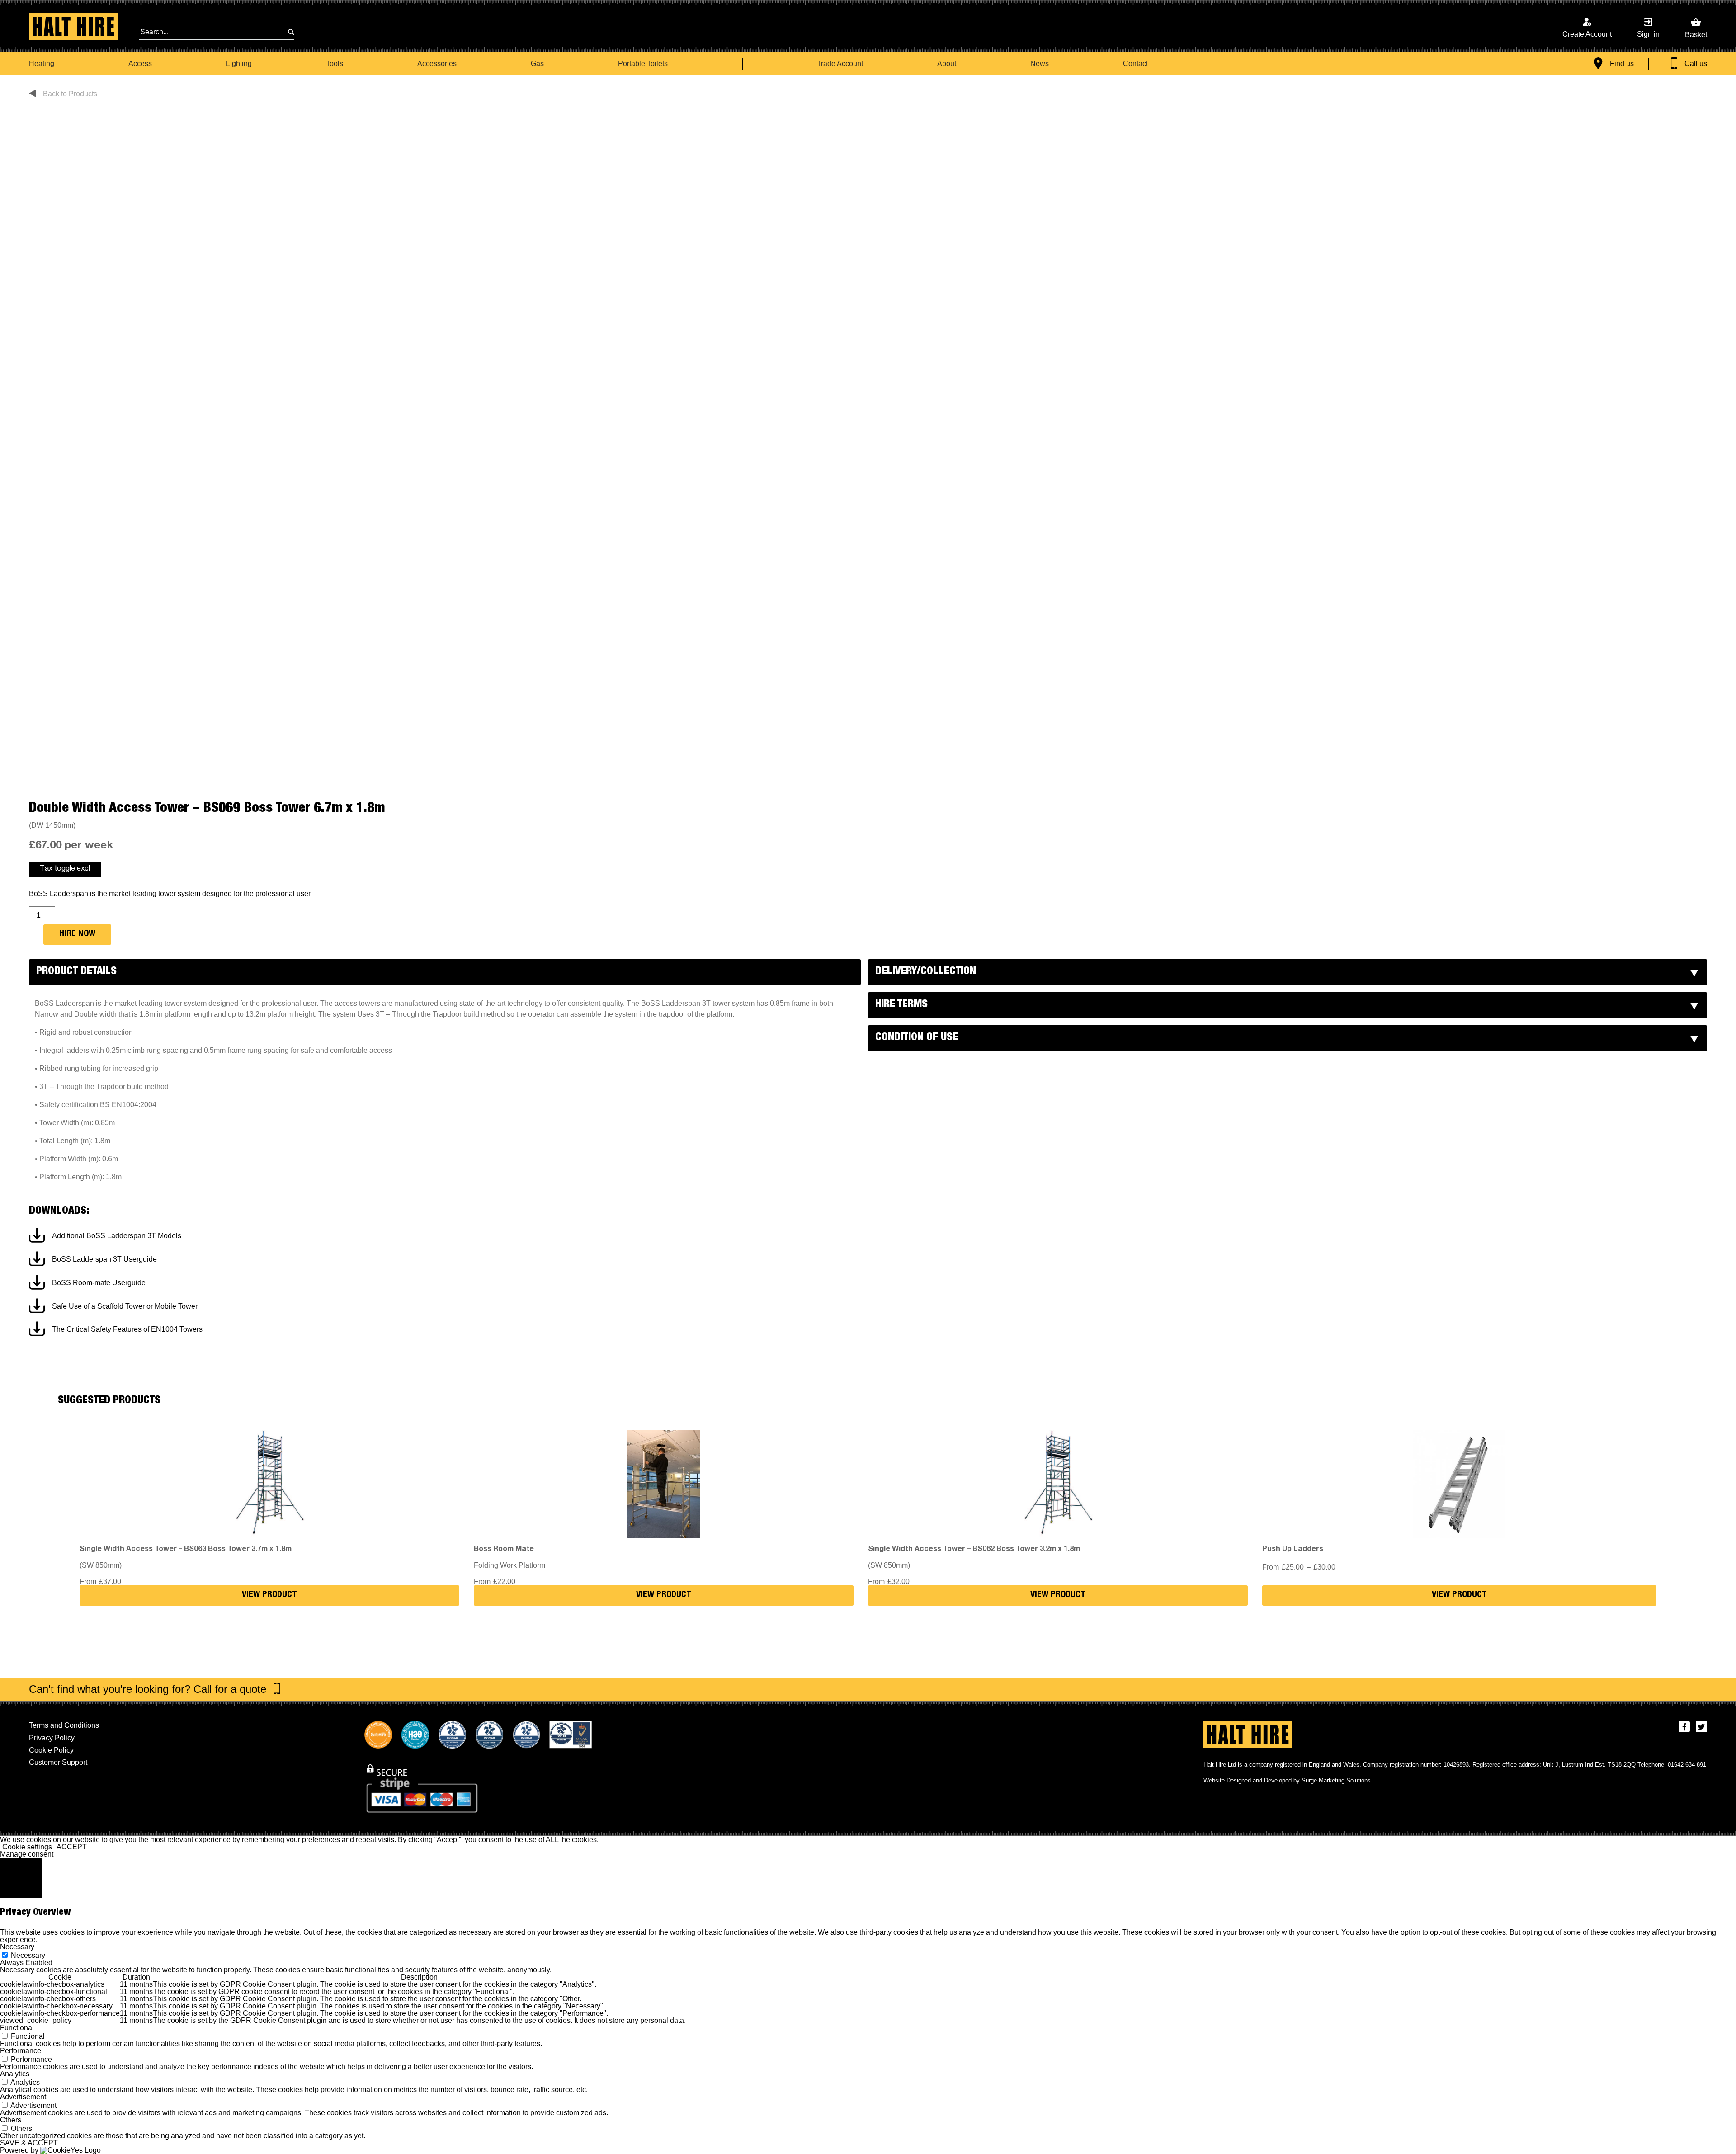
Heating (42, 64)
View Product (269, 1595)
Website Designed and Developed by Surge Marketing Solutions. (1288, 1780)
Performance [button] (21, 2051)
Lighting (239, 64)
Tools (335, 64)
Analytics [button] (15, 2074)
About (947, 64)
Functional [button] (17, 2028)
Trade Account (840, 64)
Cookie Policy (51, 1750)
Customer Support (58, 1762)
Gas (537, 64)
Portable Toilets (643, 64)
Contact (1135, 64)
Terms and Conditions (64, 1725)
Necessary (28, 1955)
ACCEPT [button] (72, 1847)
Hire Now (77, 934)
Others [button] (11, 2120)
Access (140, 64)
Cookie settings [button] (27, 1847)
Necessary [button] (17, 1947)
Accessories (437, 64)
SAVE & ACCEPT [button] (29, 2143)
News (1040, 64)
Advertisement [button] (23, 2097)
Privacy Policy (52, 1738)
